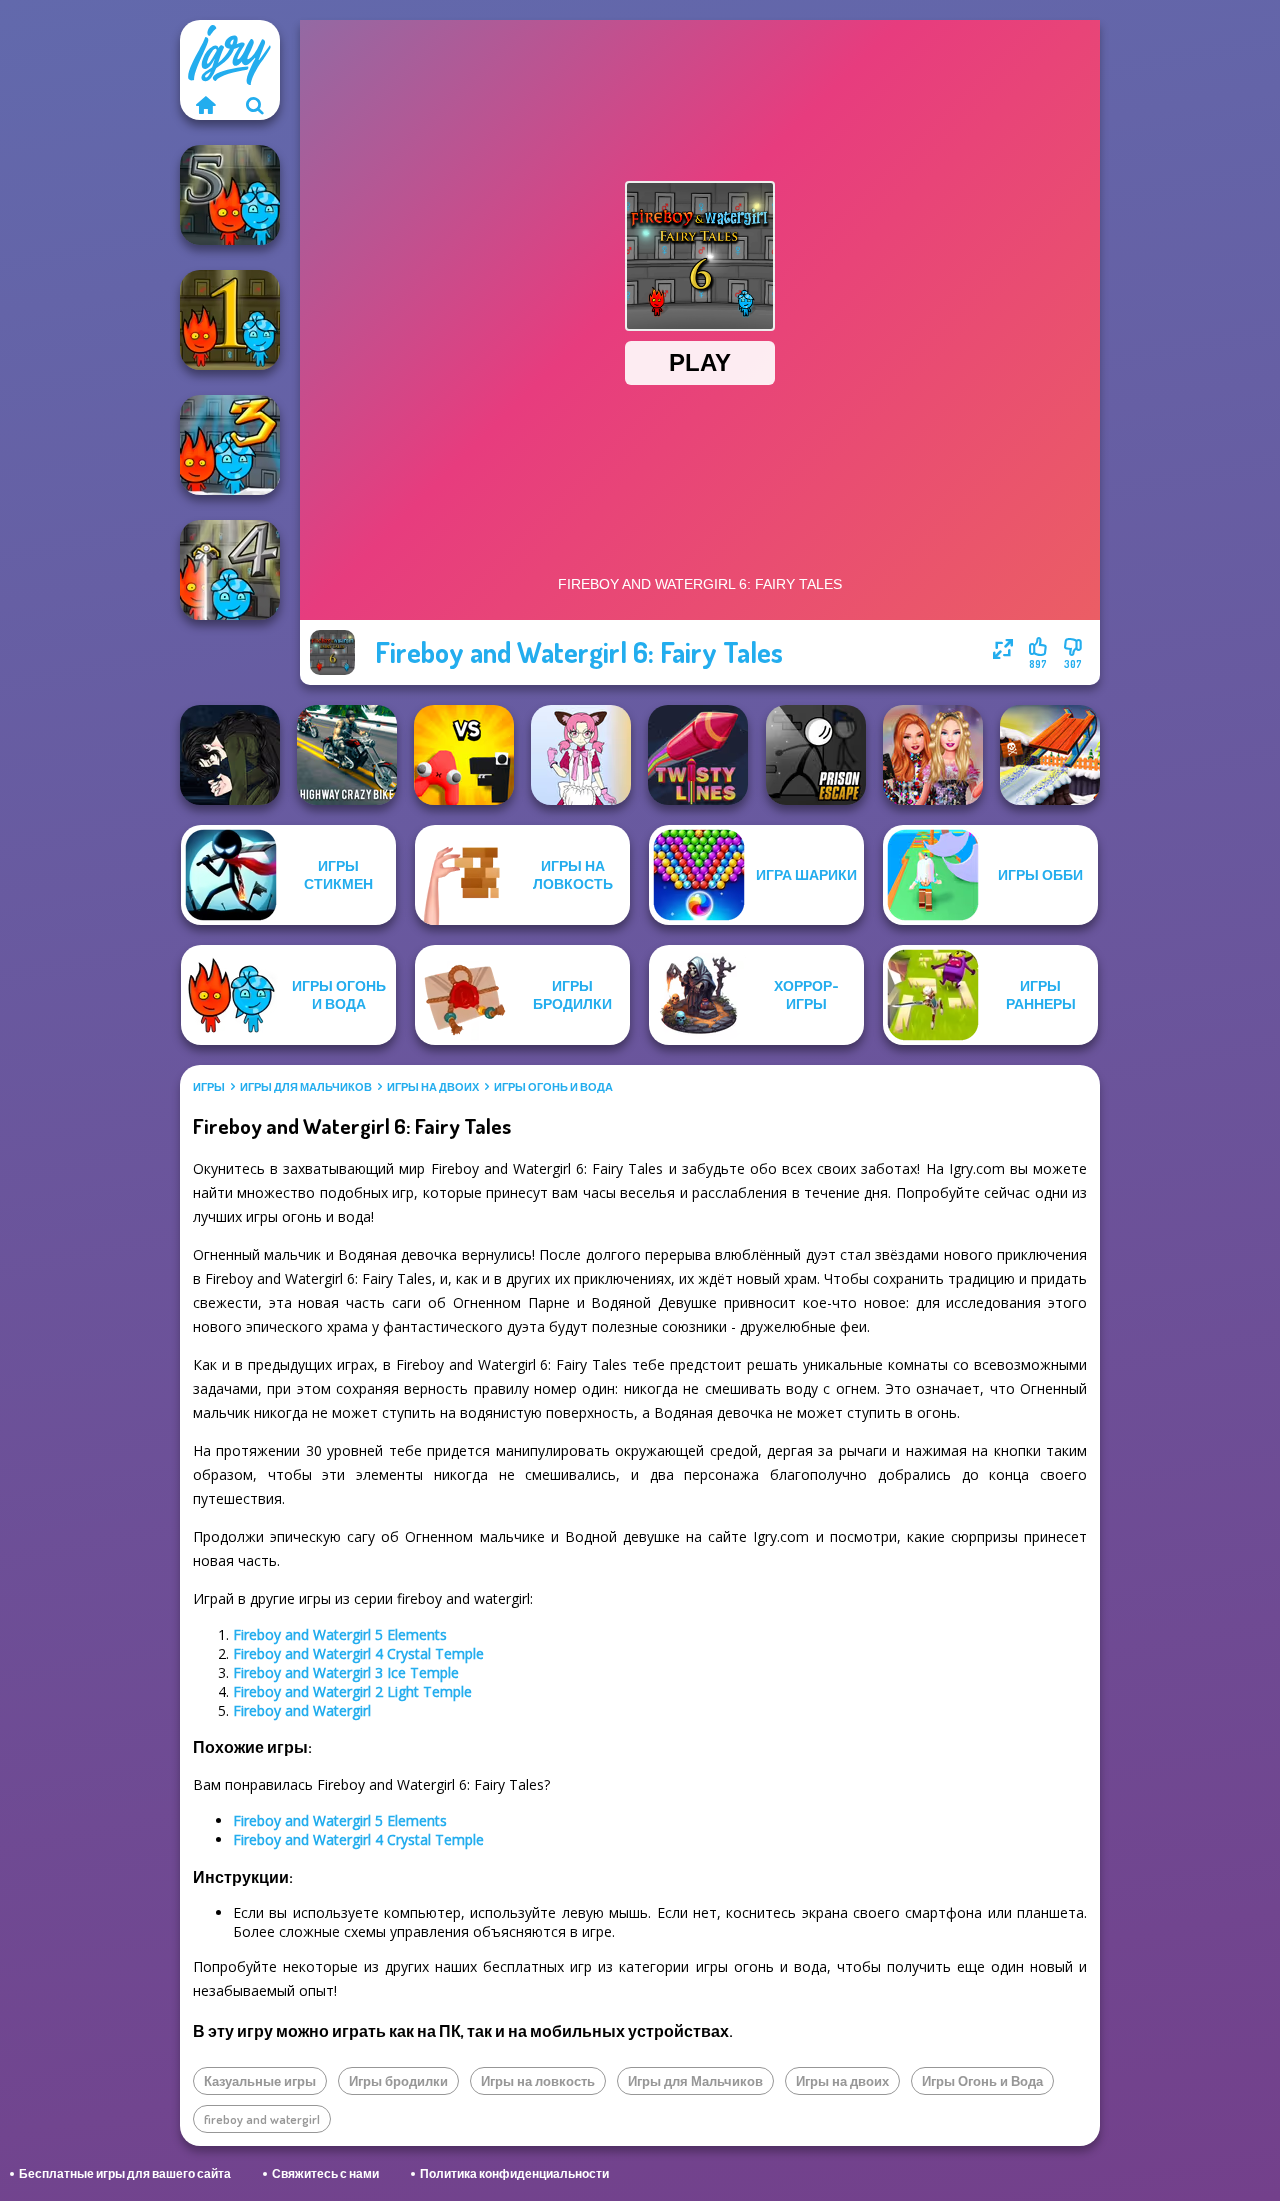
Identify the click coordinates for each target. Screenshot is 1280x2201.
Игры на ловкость (538, 2081)
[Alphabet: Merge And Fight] (464, 755)
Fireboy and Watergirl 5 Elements (340, 1634)
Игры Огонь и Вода (553, 1087)
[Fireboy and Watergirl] (230, 320)
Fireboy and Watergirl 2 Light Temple (352, 1691)
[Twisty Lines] (698, 755)
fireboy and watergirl (262, 2119)
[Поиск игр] (255, 105)
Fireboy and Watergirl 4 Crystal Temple (358, 1653)
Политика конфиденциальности (514, 2173)
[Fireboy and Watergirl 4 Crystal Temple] (230, 570)
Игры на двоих (433, 1087)
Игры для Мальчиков (306, 1087)
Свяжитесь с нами (325, 2173)
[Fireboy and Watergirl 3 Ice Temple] (230, 445)
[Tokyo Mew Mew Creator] (581, 755)
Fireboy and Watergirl (302, 1710)
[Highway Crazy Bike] (347, 755)
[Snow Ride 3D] (1050, 755)
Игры (209, 1087)
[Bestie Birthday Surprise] (933, 755)
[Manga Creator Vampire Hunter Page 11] (230, 755)
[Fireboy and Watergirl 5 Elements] (230, 195)
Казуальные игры (260, 2081)
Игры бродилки (398, 2081)
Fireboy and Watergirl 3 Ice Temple (346, 1672)
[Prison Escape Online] (816, 755)
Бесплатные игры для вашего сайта (125, 2173)
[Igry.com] (205, 105)
